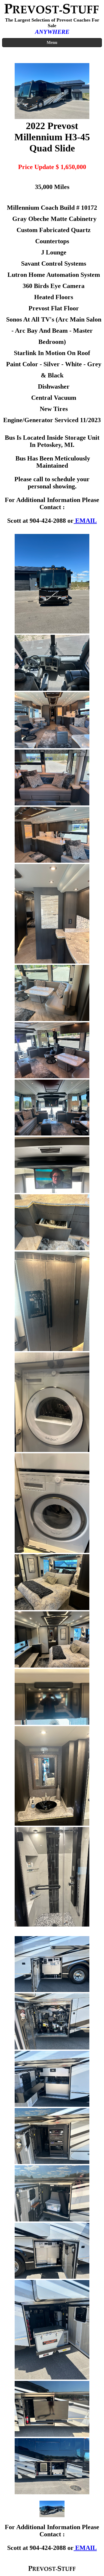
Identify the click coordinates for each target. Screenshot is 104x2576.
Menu (52, 42)
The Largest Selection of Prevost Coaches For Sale (52, 23)
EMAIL (85, 521)
